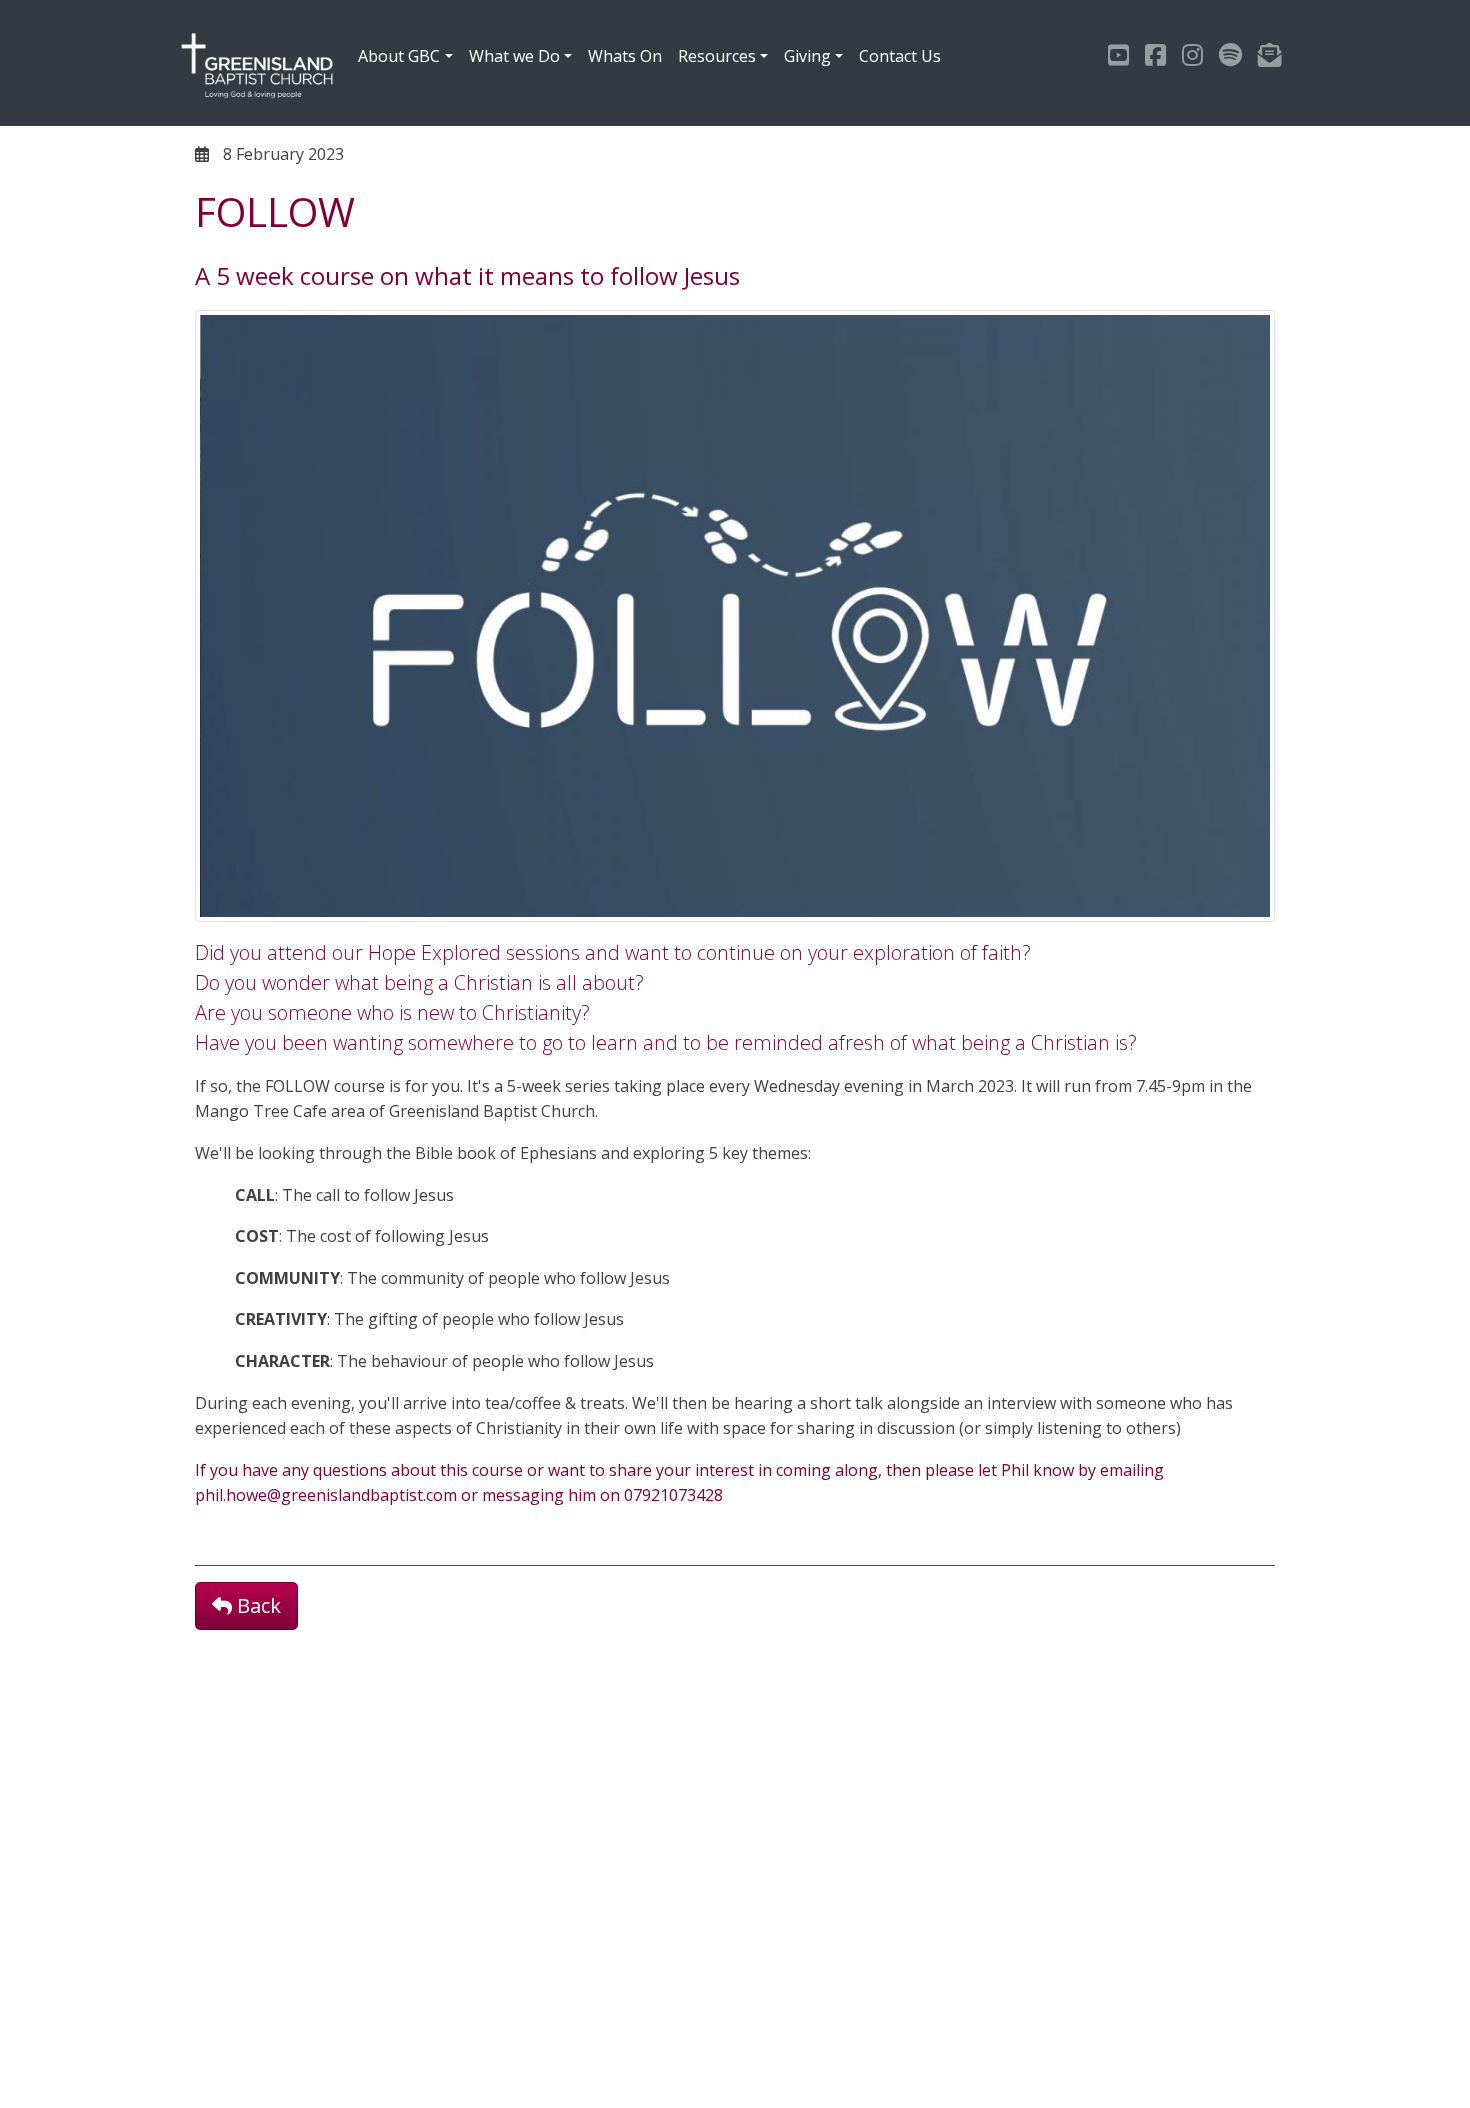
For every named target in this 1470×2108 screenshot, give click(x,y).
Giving (807, 56)
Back (256, 1605)
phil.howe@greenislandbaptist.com (326, 1495)
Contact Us (900, 56)
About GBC (399, 56)
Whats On (625, 56)
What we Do (514, 56)
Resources (717, 56)
